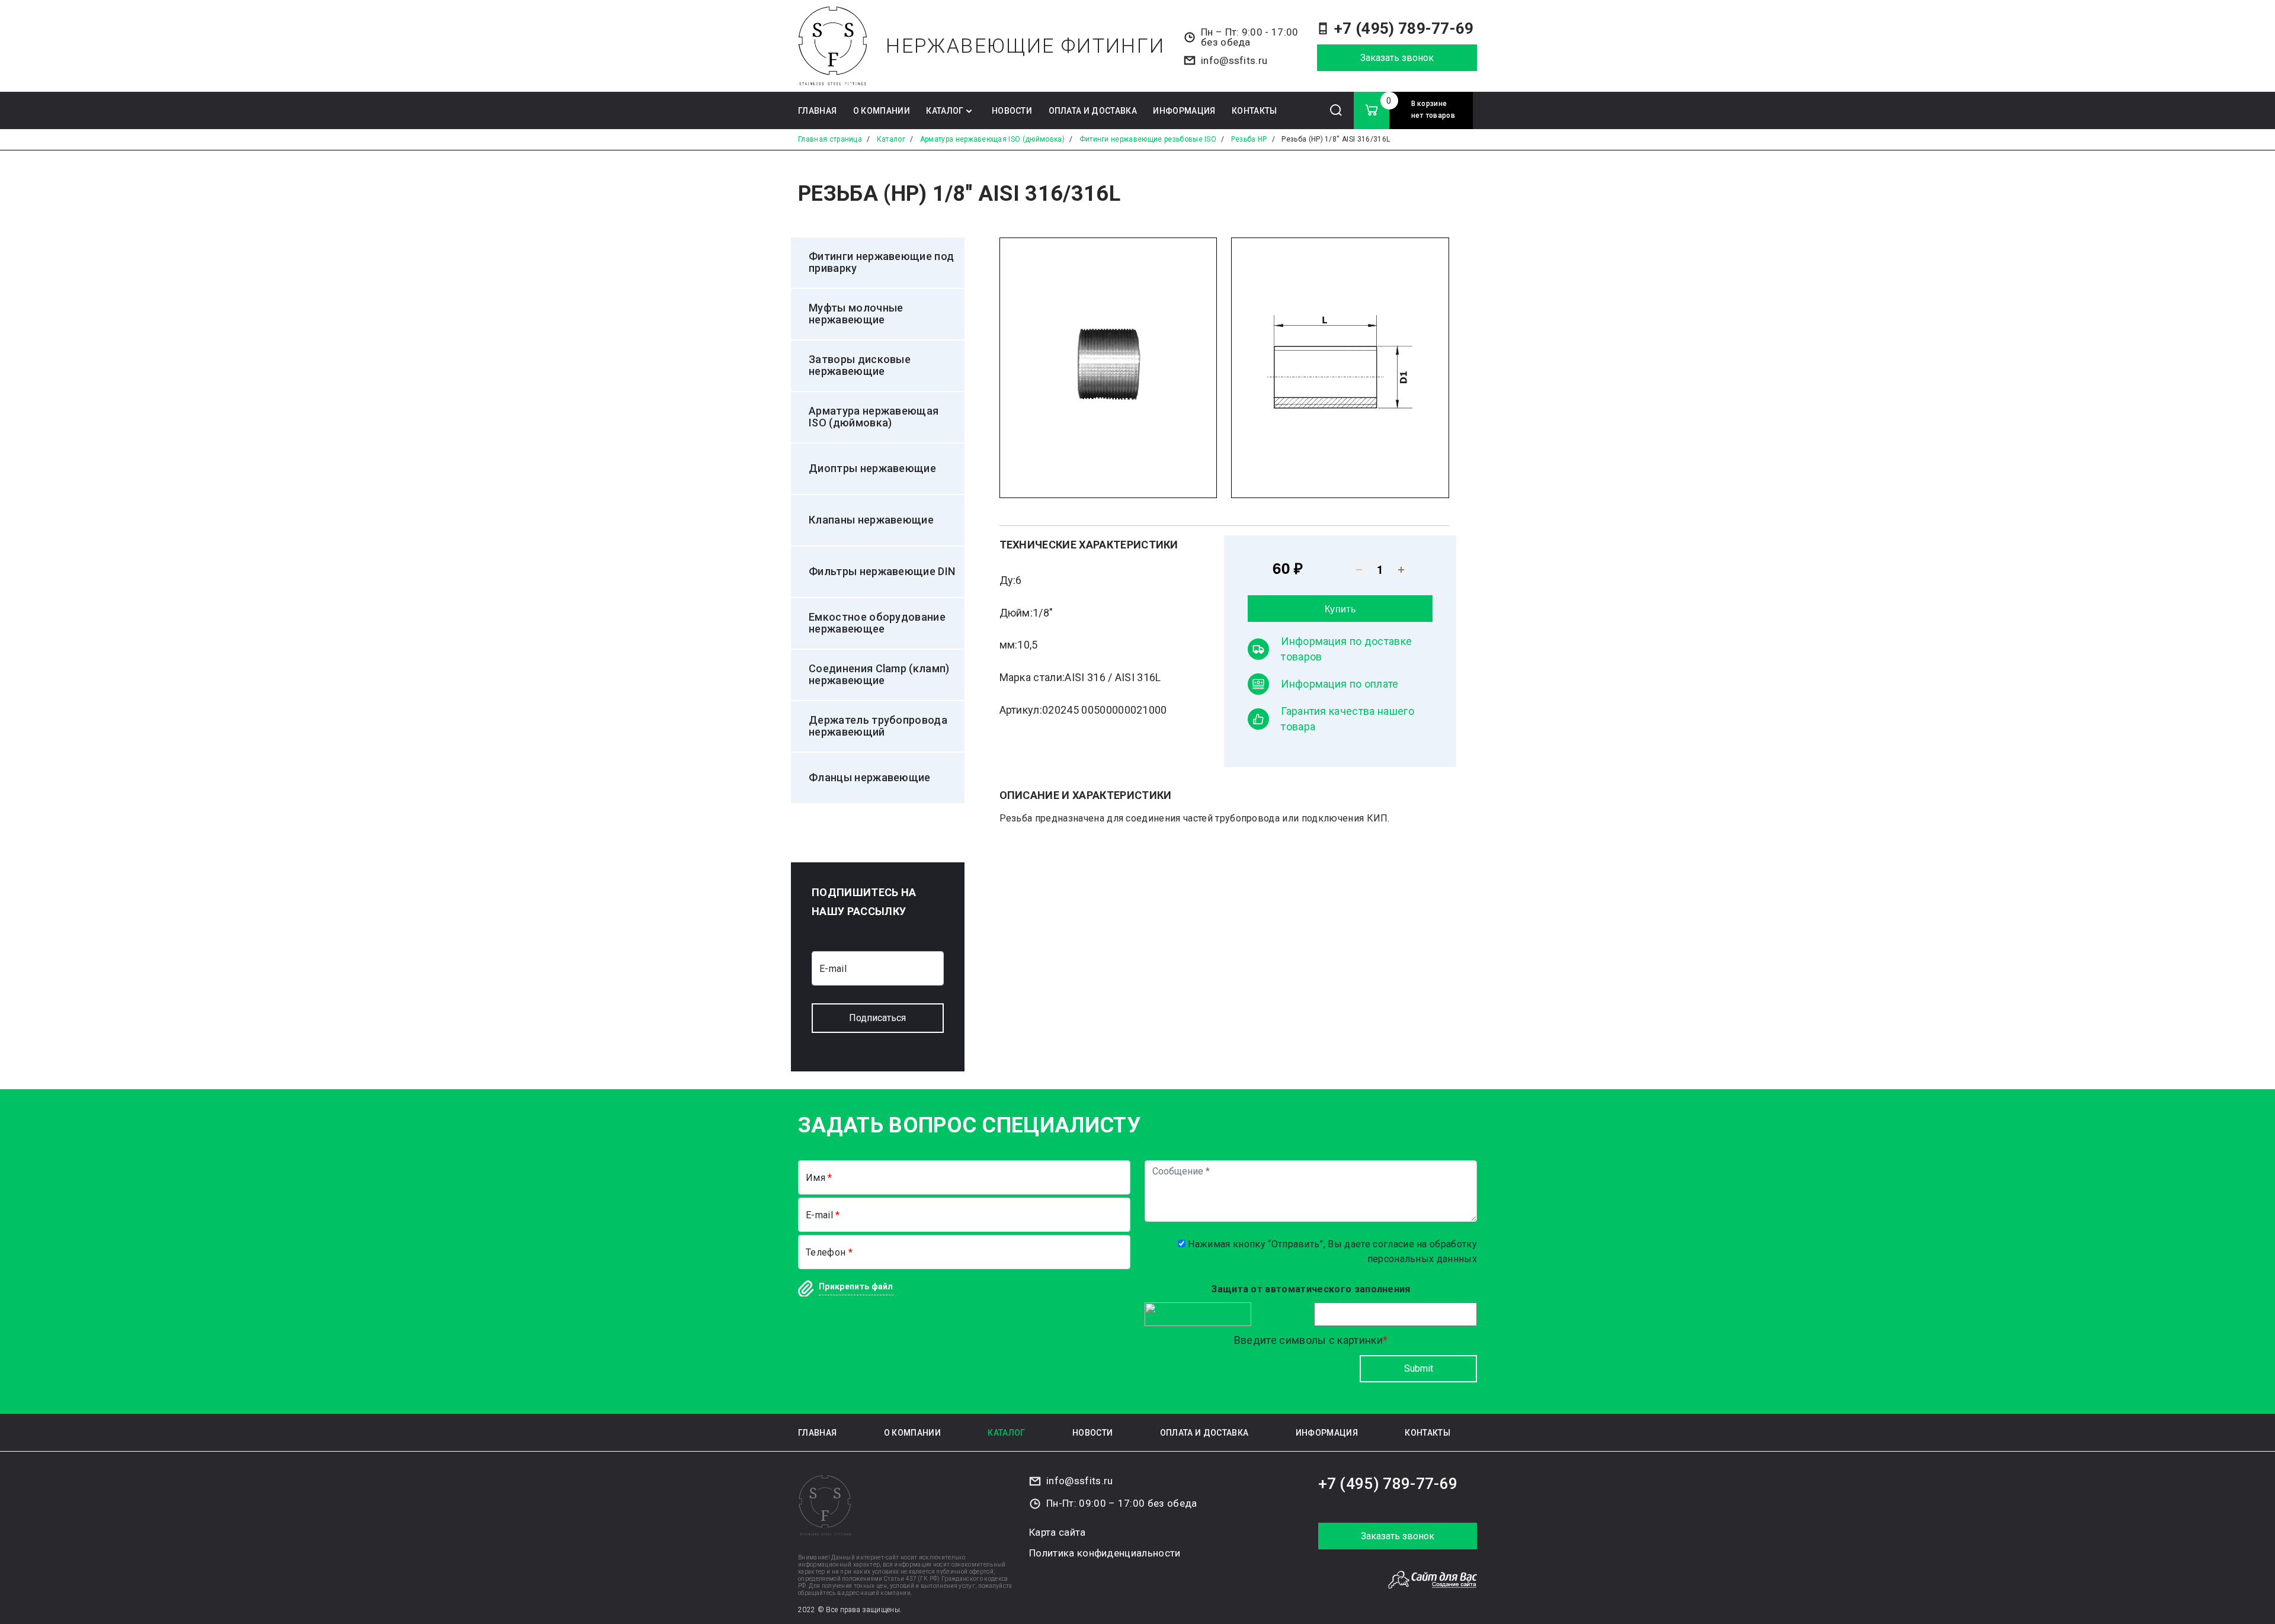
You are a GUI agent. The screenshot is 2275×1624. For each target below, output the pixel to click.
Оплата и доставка (1093, 111)
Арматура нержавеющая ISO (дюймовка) (874, 417)
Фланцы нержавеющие (870, 778)
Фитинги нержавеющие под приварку (881, 262)
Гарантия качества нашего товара (1348, 719)
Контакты (1255, 111)
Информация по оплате (1340, 684)
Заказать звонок (1397, 58)
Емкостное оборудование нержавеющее (877, 623)
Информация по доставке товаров (1346, 649)
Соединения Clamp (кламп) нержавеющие (879, 675)
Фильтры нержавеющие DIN (882, 572)
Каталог (945, 111)
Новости (1012, 111)
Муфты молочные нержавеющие (856, 314)
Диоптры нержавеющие (872, 468)
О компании (882, 111)
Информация (1184, 111)
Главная (817, 111)
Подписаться (877, 1018)
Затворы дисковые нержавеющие (860, 365)
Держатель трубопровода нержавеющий (878, 726)
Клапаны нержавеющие (871, 520)
